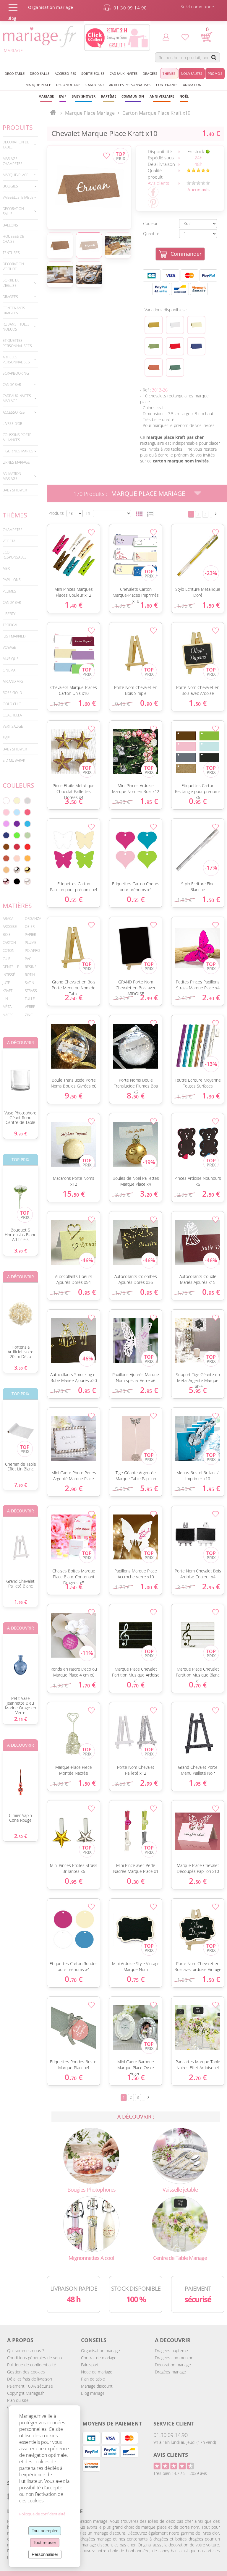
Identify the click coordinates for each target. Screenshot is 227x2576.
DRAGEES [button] (10, 297)
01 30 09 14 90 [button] (130, 8)
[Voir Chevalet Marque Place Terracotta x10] (154, 368)
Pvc (28, 959)
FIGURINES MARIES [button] (18, 451)
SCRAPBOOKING (16, 373)
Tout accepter (45, 2531)
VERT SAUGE (13, 726)
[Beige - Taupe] (6, 870)
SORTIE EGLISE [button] (93, 73)
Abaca (8, 919)
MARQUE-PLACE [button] (16, 175)
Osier (30, 927)
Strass (31, 991)
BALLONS (10, 225)
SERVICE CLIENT (174, 2423)
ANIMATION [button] (192, 85)
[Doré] (27, 870)
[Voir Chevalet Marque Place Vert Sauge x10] (154, 346)
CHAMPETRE (13, 530)
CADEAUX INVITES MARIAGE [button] (17, 398)
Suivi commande (197, 7)
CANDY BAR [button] (95, 85)
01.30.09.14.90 (171, 2435)
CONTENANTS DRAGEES (14, 310)
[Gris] (27, 801)
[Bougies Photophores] (91, 2155)
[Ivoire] (17, 801)
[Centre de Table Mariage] (180, 2223)
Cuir (7, 959)
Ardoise (10, 927)
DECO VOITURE (68, 85)
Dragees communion (174, 2358)
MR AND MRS (13, 681)
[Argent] (17, 870)
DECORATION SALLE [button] (13, 211)
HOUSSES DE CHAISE (13, 239)
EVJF (6, 738)
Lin (5, 999)
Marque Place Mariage (148, 493)
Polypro (32, 950)
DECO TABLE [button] (15, 73)
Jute (6, 983)
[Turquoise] (27, 824)
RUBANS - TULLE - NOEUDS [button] (17, 327)
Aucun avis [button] (198, 190)
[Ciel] (17, 812)
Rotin (30, 975)
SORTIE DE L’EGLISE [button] (11, 283)
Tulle (30, 999)
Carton (9, 942)
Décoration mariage (173, 2365)
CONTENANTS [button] (167, 85)
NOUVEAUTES (192, 73)
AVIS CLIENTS (171, 2455)
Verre (30, 1007)
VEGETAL (10, 541)
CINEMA (9, 670)
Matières (17, 906)
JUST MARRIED (14, 636)
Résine (31, 967)
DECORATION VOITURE (13, 266)
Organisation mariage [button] (51, 7)
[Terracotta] (6, 858)
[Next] (216, 514)
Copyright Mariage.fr (25, 2393)
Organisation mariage (100, 2351)
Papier (30, 935)
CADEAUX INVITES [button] (124, 73)
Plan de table (93, 2379)
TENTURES (11, 253)
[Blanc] (6, 801)
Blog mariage (93, 2393)
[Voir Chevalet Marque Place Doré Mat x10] (154, 325)
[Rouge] (27, 847)
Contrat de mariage (99, 2358)
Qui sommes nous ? (26, 2351)
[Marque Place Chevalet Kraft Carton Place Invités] (89, 187)
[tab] (20, 145)
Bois (7, 935)
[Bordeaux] (17, 847)
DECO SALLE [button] (40, 73)
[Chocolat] (6, 847)
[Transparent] (27, 881)
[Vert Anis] (17, 835)
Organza (33, 919)
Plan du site (18, 2400)
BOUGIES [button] (10, 186)
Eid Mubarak (14, 760)
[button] (108, 96)
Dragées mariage (170, 2372)
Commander (186, 254)
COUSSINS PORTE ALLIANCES (17, 437)
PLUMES (9, 591)
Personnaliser (45, 2554)
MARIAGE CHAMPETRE (13, 161)
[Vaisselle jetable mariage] (180, 2155)
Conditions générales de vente (35, 2358)
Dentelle (11, 967)
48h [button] (198, 164)
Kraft (8, 991)
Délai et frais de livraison (30, 2379)
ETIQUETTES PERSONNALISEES (17, 343)
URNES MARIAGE (16, 462)
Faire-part (90, 2365)
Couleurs (18, 785)
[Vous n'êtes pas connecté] (166, 37)
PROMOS (215, 73)
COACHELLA (12, 715)
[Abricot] (27, 858)
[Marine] (6, 835)
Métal (8, 1007)
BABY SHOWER (15, 490)
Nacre (8, 1015)
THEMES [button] (169, 73)
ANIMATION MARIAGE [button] (12, 476)
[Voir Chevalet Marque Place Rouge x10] (175, 346)
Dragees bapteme (171, 2351)
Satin (30, 983)
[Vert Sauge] (27, 835)
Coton (9, 950)
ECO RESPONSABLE (15, 555)
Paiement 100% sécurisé (30, 2386)
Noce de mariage (97, 2372)
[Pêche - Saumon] (17, 858)
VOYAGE (9, 647)
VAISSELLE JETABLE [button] (18, 197)
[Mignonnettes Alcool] (91, 2223)
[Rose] (6, 812)
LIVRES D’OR (12, 424)
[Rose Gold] (6, 881)
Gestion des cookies (26, 2372)
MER (6, 568)
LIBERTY (9, 614)
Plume (31, 942)
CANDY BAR (12, 602)
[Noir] (17, 881)
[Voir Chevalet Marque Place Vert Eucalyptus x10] (175, 368)
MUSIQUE (11, 659)
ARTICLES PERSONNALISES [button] (130, 85)
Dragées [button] (150, 73)
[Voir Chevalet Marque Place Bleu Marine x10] (196, 346)
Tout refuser (45, 2542)
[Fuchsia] (27, 812)
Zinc (29, 1015)
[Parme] (6, 824)
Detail (44, 546)
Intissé (9, 975)
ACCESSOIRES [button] (65, 73)
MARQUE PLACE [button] (38, 85)
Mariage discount (97, 2386)
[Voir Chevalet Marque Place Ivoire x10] (196, 325)
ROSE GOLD (12, 693)
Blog (12, 18)
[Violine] (17, 824)
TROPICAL (10, 625)
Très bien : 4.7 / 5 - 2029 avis (180, 2473)
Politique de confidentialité (32, 2365)
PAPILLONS (12, 580)
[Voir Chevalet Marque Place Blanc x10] (175, 325)
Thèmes (15, 515)
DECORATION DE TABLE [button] (16, 145)
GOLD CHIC (12, 704)
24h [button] (198, 158)
